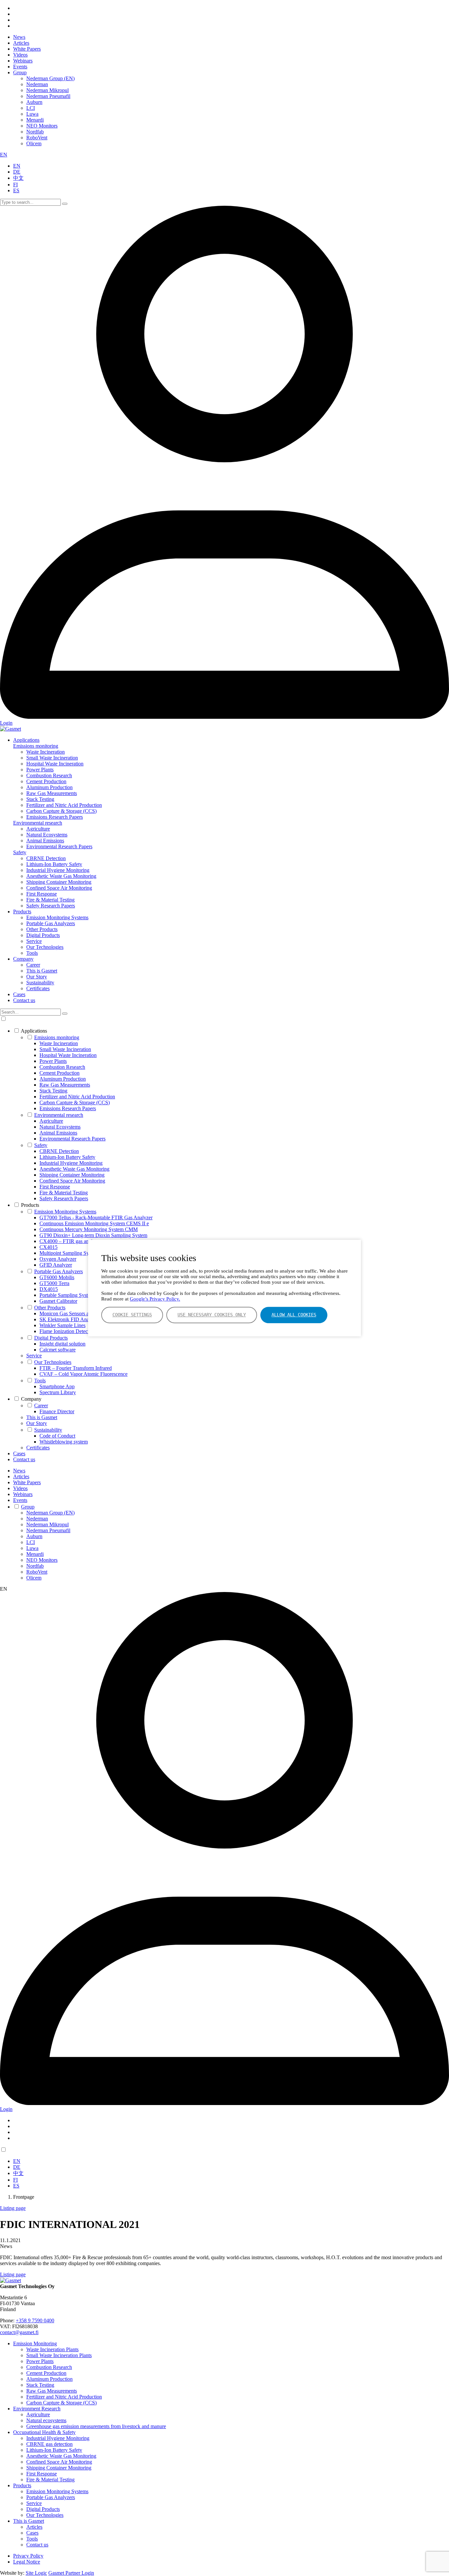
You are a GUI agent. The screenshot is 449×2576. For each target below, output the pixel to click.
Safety (20, 852)
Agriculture (38, 829)
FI (15, 185)
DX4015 (49, 1289)
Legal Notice (27, 2562)
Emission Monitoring (35, 2343)
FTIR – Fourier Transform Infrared (76, 1368)
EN (4, 155)
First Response (42, 894)
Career (33, 965)
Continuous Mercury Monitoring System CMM (89, 1229)
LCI (31, 108)
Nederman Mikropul (47, 90)
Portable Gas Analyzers (51, 923)
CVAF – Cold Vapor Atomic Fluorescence (83, 1374)
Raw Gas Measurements (52, 793)
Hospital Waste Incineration (55, 764)
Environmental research (38, 823)
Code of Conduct (57, 1436)
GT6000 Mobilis (57, 1277)
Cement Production (46, 781)
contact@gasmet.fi (19, 2332)
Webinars (23, 61)
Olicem (34, 143)
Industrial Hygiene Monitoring (58, 870)
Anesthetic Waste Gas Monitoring (61, 876)
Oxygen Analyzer (58, 1259)
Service (34, 941)
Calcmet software (58, 1350)
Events (20, 67)
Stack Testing (40, 799)
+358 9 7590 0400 (35, 2320)
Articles (21, 43)
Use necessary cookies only (212, 1315)
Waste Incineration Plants (52, 2349)
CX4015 (48, 1247)
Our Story (37, 977)
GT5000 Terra (54, 1283)
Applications (26, 740)
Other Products (42, 929)
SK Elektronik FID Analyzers (70, 1319)
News (19, 37)
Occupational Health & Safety (44, 2432)
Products (22, 912)
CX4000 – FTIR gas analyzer (70, 1241)
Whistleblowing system (64, 1442)
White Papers (27, 49)
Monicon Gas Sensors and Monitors (77, 1313)
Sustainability (40, 983)
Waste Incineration (46, 752)
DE (17, 172)
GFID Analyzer (56, 1265)
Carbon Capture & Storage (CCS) (61, 811)
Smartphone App (57, 1386)
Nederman (37, 84)
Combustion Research (49, 775)
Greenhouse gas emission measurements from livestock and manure (96, 2426)
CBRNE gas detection (49, 2444)
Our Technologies (45, 947)
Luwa (32, 114)
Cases (19, 994)
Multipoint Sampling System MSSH (77, 1253)
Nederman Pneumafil (48, 96)
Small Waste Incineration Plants (59, 2355)
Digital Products (43, 935)
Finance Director (57, 1411)
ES (16, 190)
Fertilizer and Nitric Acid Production (64, 805)
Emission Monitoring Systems (57, 917)
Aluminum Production (49, 787)
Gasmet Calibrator (58, 1301)
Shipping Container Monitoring (59, 882)
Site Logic (36, 2573)
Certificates (38, 988)
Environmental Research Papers (59, 846)
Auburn (34, 102)
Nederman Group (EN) (50, 78)
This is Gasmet (42, 971)
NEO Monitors (42, 126)
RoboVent (37, 138)
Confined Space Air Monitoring (59, 888)
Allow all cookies (294, 1315)
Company (23, 959)
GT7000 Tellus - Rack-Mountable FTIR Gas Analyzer (96, 1218)
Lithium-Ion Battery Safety (54, 864)
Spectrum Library (58, 1392)
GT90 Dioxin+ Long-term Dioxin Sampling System (93, 1235)
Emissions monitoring (36, 746)
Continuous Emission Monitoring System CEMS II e (94, 1223)
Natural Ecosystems (47, 835)
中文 (18, 178)
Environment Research (37, 2409)
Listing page (13, 2208)
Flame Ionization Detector (66, 1331)
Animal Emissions (45, 841)
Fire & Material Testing (50, 900)
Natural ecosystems (46, 2420)
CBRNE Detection (46, 858)
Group (20, 72)
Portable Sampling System (67, 1295)
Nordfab (35, 132)
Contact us (24, 1000)
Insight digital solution (62, 1344)
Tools (32, 953)
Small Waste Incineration (52, 758)
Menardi (35, 120)
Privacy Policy (28, 2556)
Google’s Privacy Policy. (155, 1299)
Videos (20, 55)
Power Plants (40, 770)
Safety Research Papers (51, 906)
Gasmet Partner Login (71, 2573)
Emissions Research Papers (55, 817)
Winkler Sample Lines (62, 1325)
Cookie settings (132, 1315)
